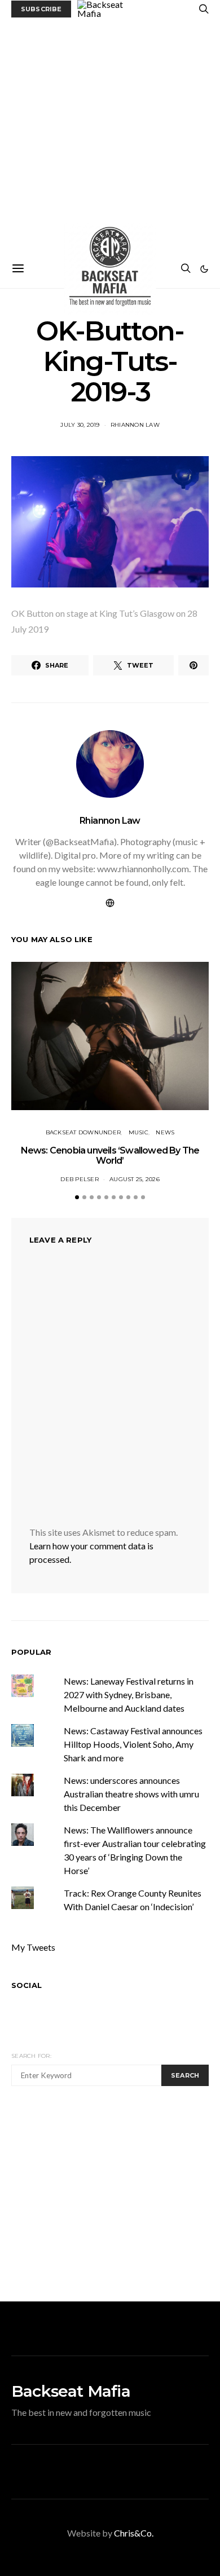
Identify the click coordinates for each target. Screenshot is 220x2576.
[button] (204, 269)
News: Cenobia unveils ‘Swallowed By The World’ (110, 1156)
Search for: (31, 2056)
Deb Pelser (80, 1179)
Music (138, 1132)
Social (27, 1985)
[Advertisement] (110, 134)
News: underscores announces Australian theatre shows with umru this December (131, 1794)
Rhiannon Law (135, 425)
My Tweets (33, 1947)
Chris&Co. (134, 2533)
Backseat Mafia (71, 2391)
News (165, 1132)
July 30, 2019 (80, 425)
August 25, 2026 (135, 1179)
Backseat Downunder (83, 1132)
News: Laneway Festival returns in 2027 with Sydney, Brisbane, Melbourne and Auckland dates (129, 1694)
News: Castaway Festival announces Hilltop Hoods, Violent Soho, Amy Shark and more (133, 1744)
